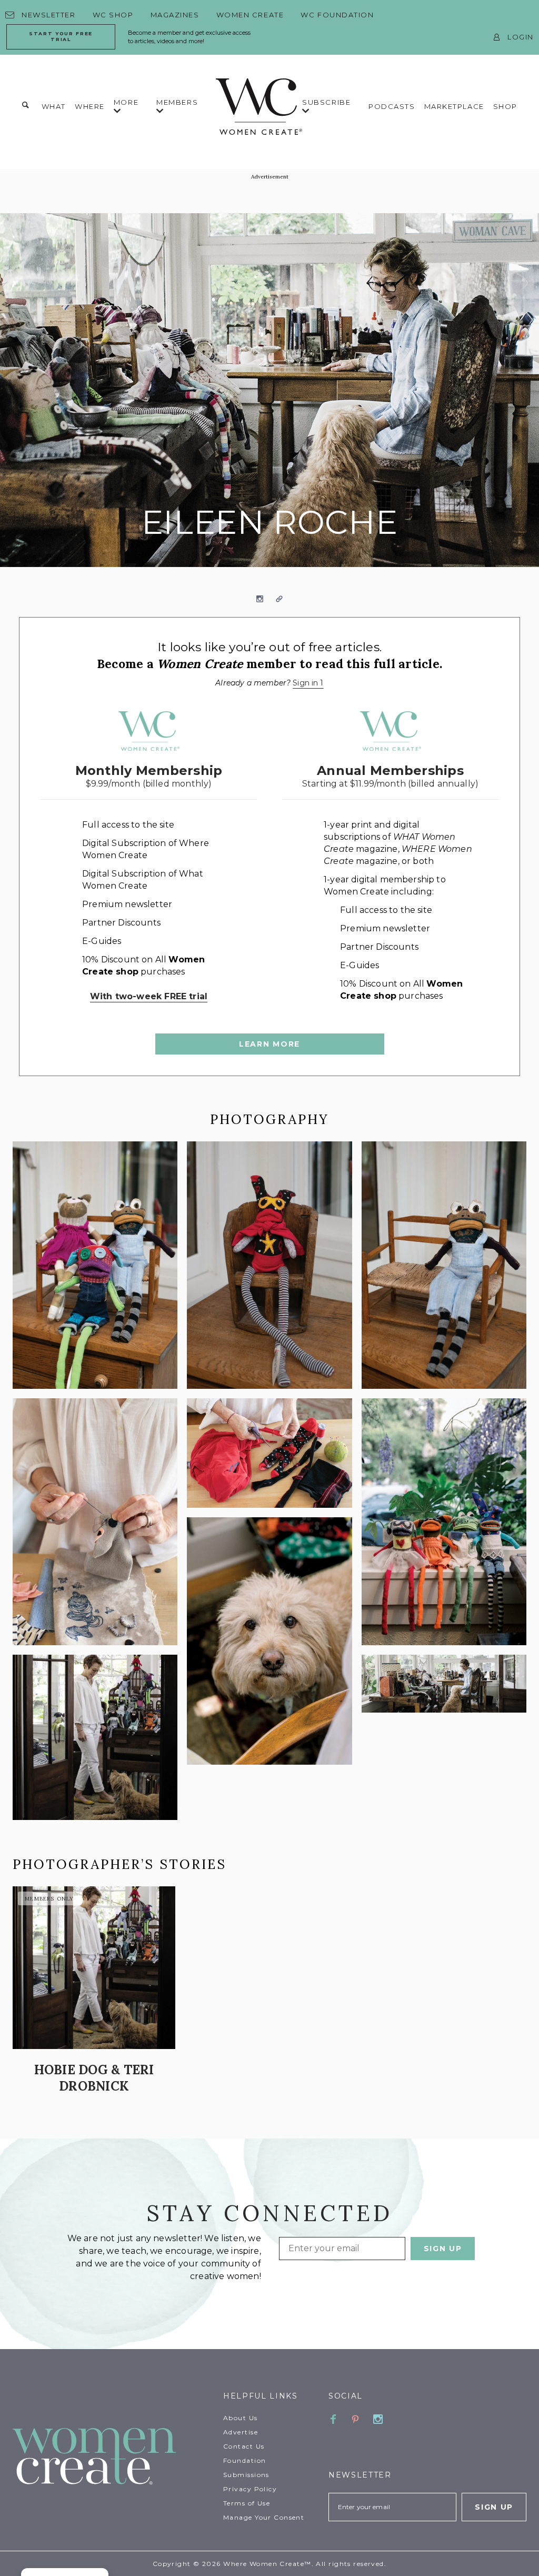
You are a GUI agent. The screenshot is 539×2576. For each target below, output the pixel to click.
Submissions (246, 2475)
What (54, 106)
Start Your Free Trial (61, 36)
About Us (241, 2418)
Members (177, 102)
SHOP (505, 106)
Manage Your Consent (264, 2517)
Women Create (250, 15)
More (126, 102)
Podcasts (392, 106)
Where (90, 106)
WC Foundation (337, 15)
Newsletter (49, 15)
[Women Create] (112, 2457)
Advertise (241, 2432)
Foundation (244, 2460)
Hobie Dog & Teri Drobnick (94, 2078)
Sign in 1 (308, 683)
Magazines (175, 15)
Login (521, 37)
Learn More (269, 1044)
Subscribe (326, 102)
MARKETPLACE (454, 106)
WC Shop (113, 15)
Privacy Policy (250, 2489)
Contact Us (244, 2446)
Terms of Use (247, 2503)
